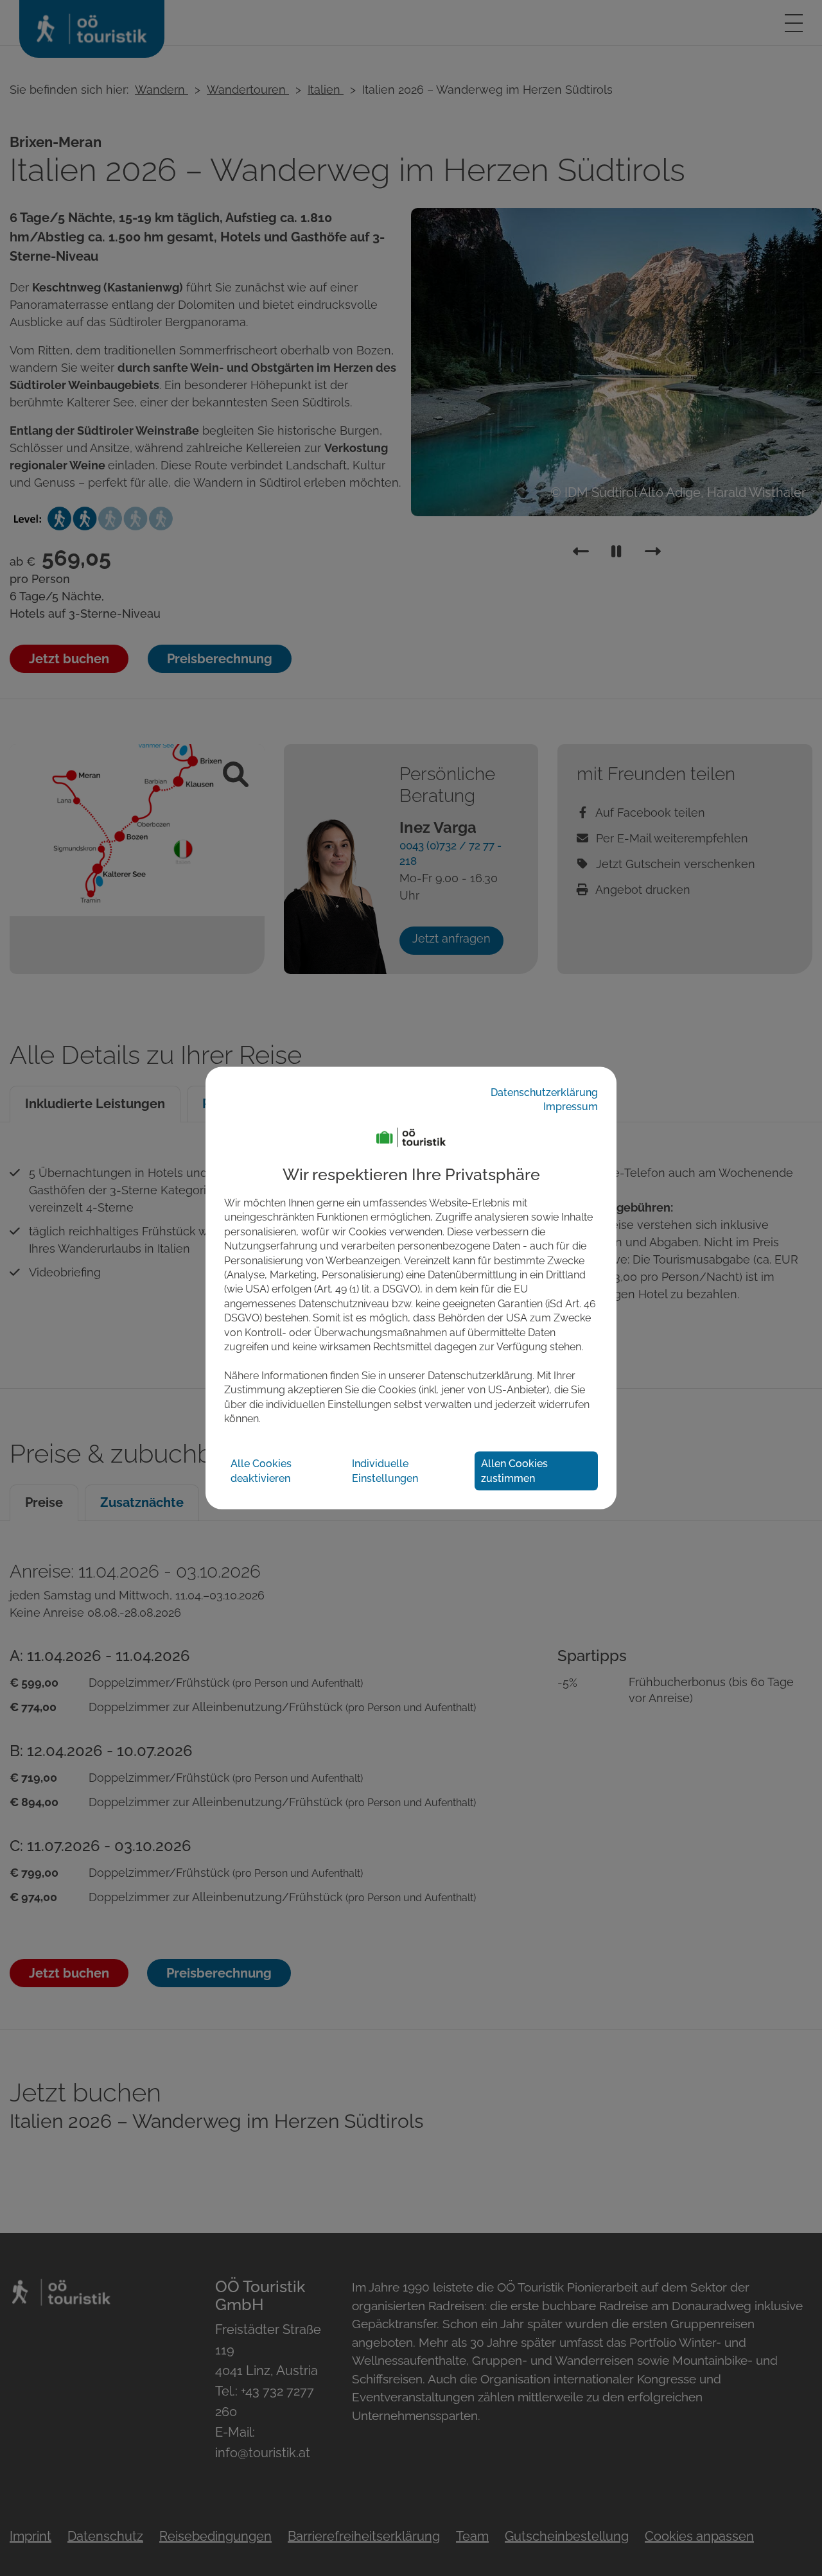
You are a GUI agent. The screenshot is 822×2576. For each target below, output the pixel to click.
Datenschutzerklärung (544, 1092)
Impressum (571, 1107)
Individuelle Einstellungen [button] (385, 1471)
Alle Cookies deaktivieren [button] (261, 1471)
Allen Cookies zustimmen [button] (514, 1471)
